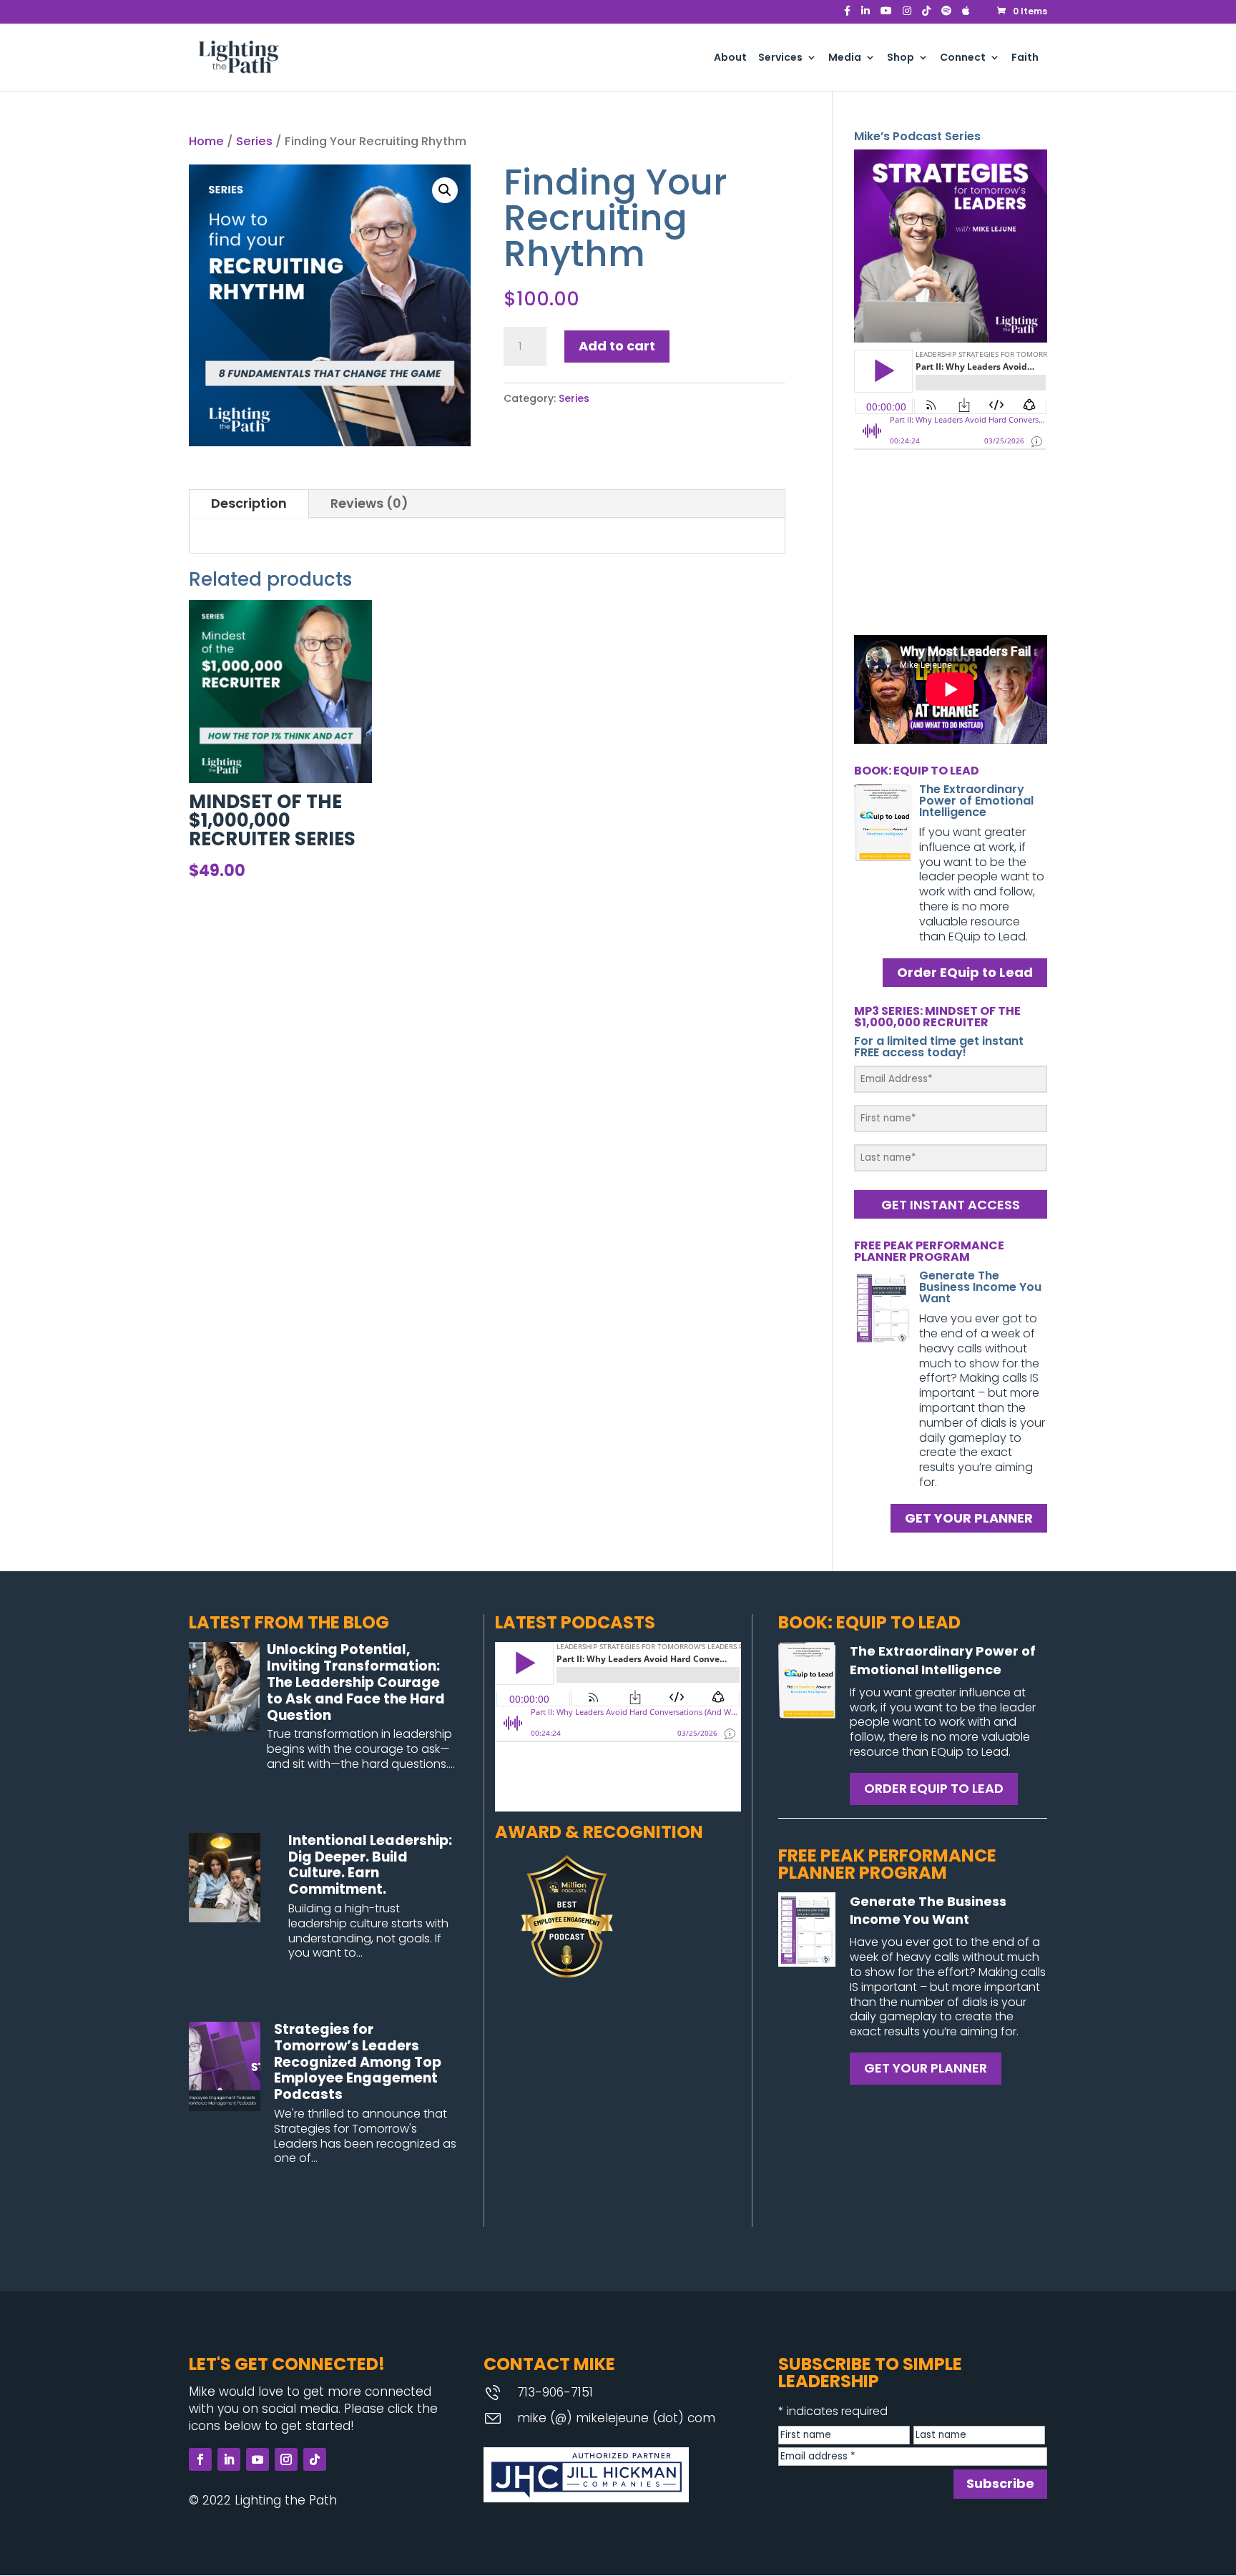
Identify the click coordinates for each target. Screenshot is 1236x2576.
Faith (1025, 58)
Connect (963, 58)
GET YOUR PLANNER (969, 1519)
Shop (901, 58)
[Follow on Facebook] (200, 2459)
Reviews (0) (369, 503)
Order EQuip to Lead (965, 972)
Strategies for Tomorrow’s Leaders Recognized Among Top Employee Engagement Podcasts (358, 2062)
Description (249, 503)
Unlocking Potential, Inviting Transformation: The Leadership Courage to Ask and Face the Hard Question (356, 1682)
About (730, 58)
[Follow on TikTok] (315, 2459)
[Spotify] (946, 15)
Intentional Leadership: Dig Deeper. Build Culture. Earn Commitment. (370, 1865)
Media (845, 58)
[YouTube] (886, 15)
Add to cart (617, 346)
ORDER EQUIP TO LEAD (934, 1788)
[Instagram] (907, 15)
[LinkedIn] (865, 15)
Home (206, 141)
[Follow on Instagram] (286, 2459)
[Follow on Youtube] (257, 2459)
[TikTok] (926, 15)
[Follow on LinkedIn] (229, 2459)
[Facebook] (847, 15)
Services (780, 58)
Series (254, 141)
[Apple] (966, 15)
